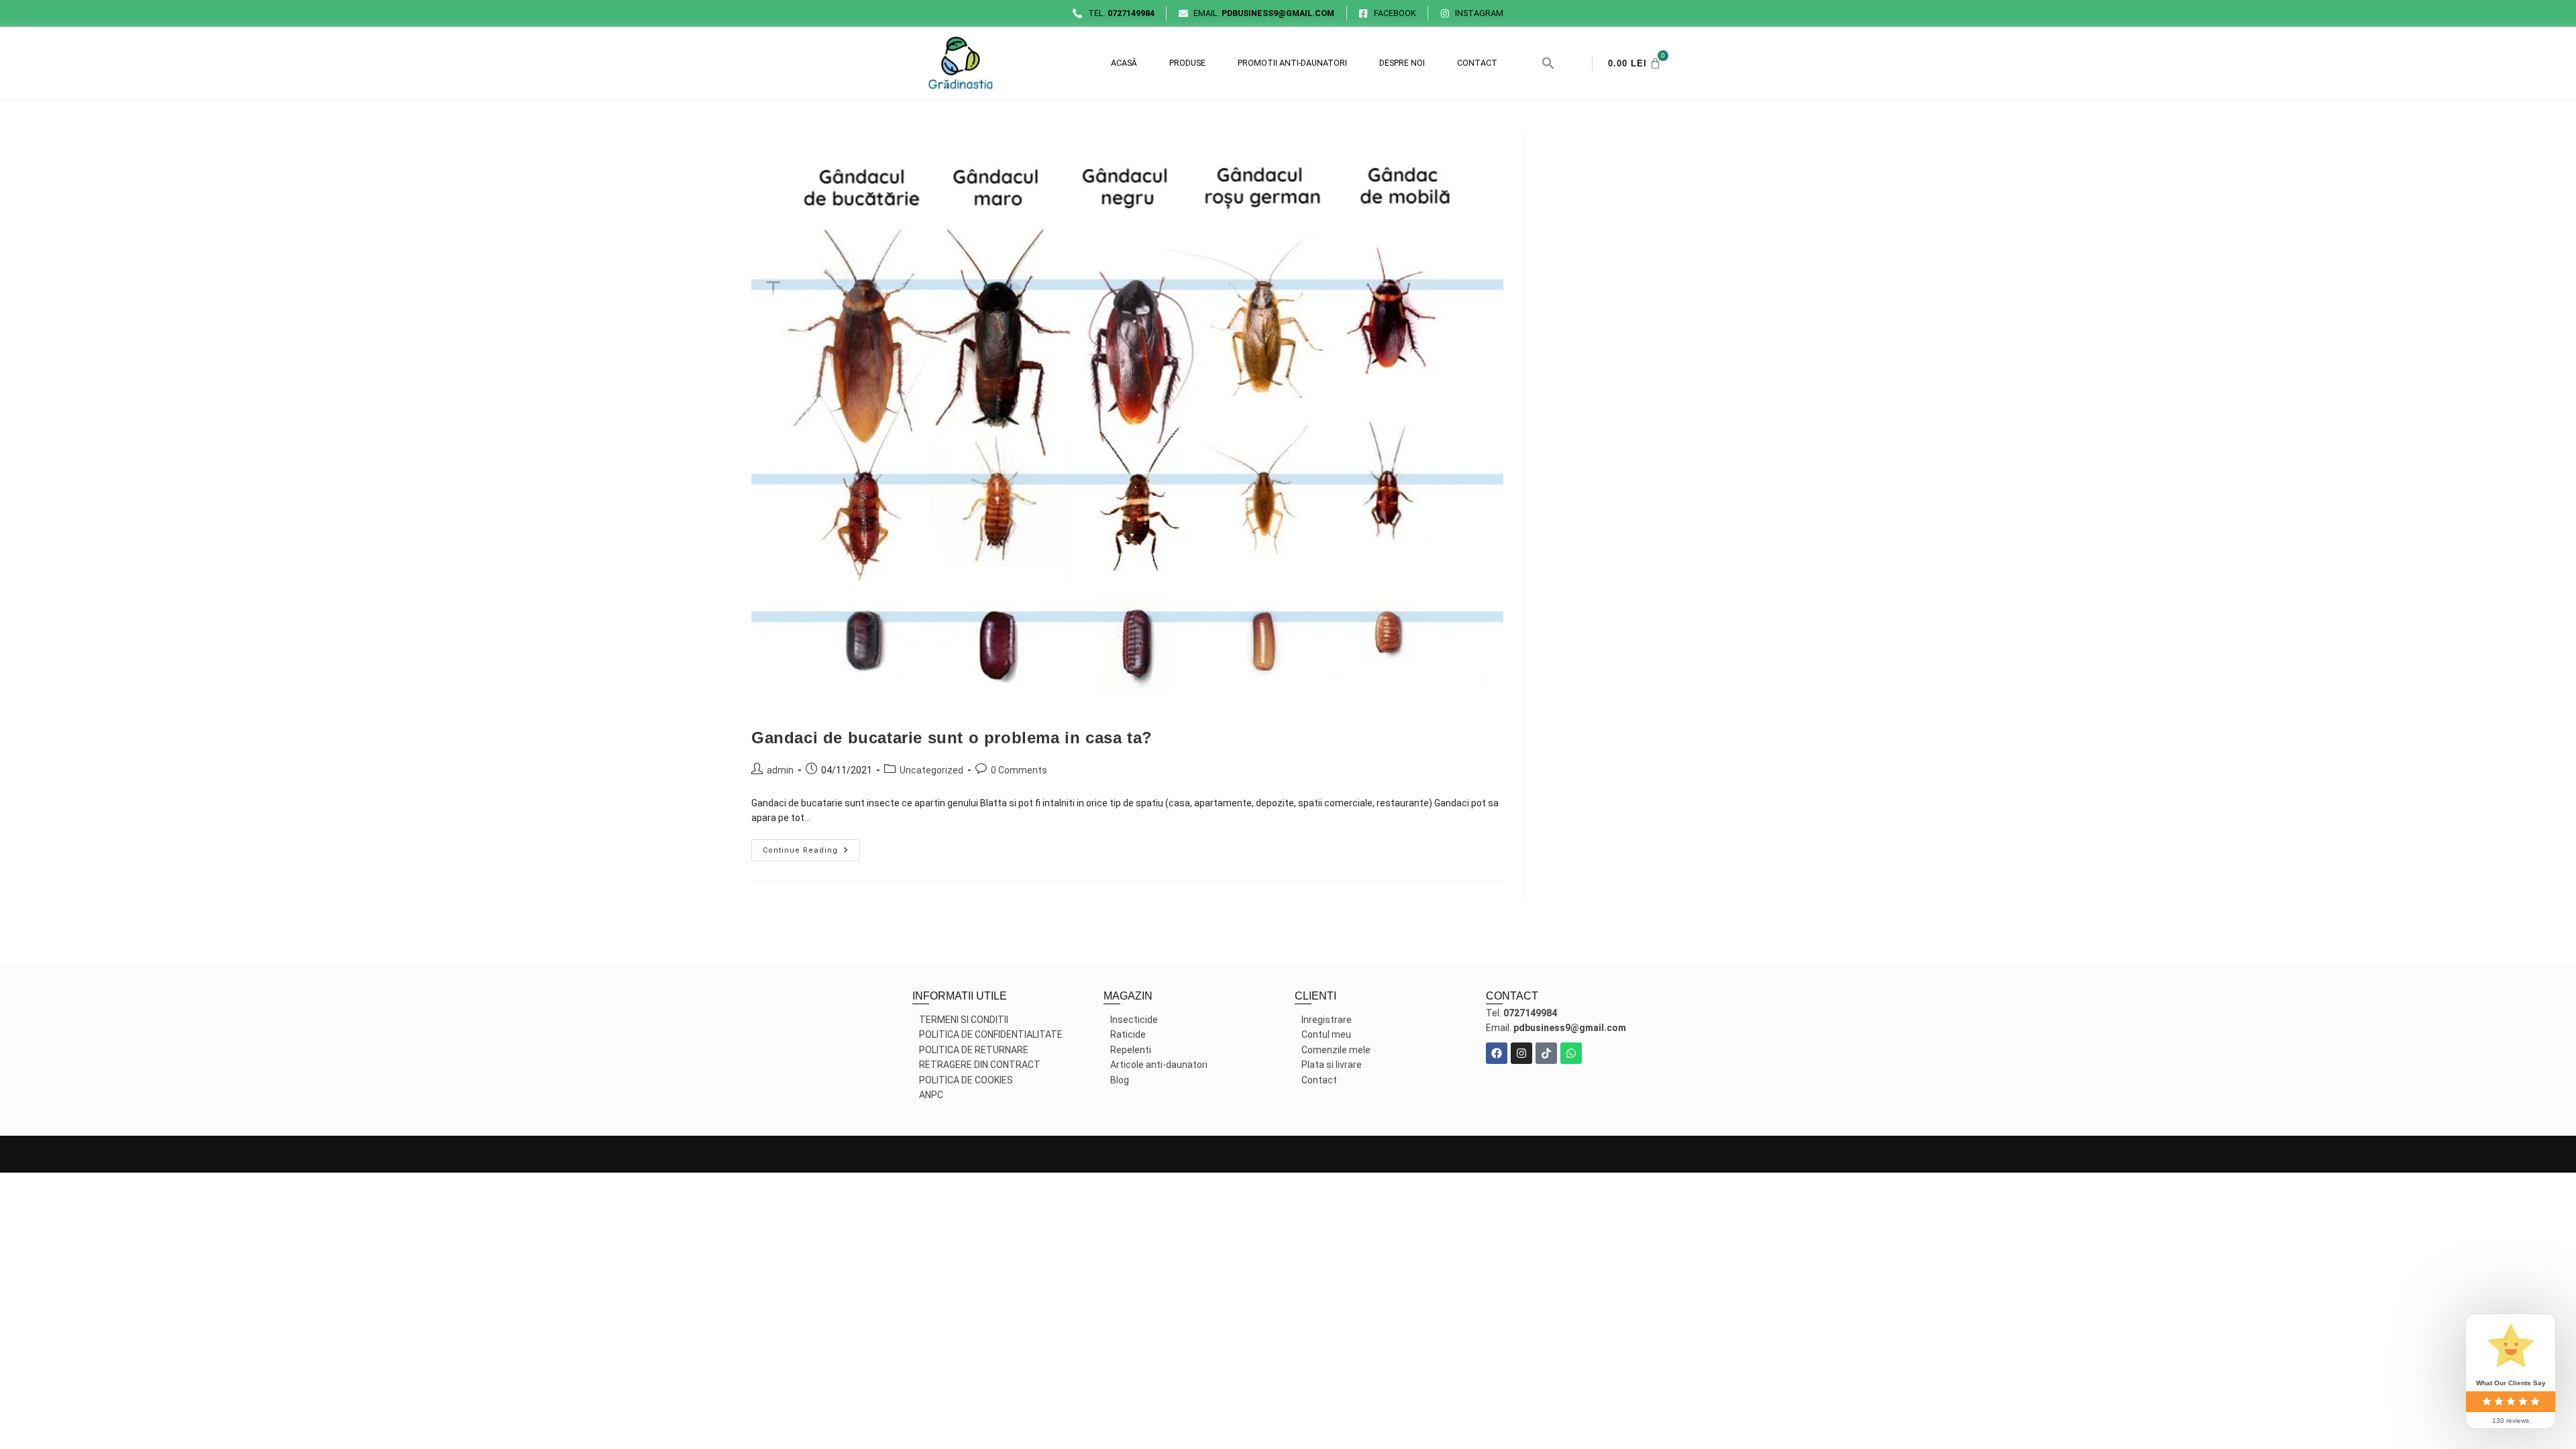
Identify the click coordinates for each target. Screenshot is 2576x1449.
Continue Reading (811, 847)
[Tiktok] (1546, 1053)
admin (780, 770)
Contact (1477, 63)
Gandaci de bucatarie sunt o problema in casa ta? (952, 738)
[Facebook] (1497, 1053)
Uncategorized (931, 770)
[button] (1548, 63)
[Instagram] (1521, 1053)
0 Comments (1019, 770)
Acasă (1124, 63)
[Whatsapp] (1571, 1053)
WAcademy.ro (1436, 1154)
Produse (1187, 63)
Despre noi (1402, 63)
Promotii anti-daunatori (1292, 63)
